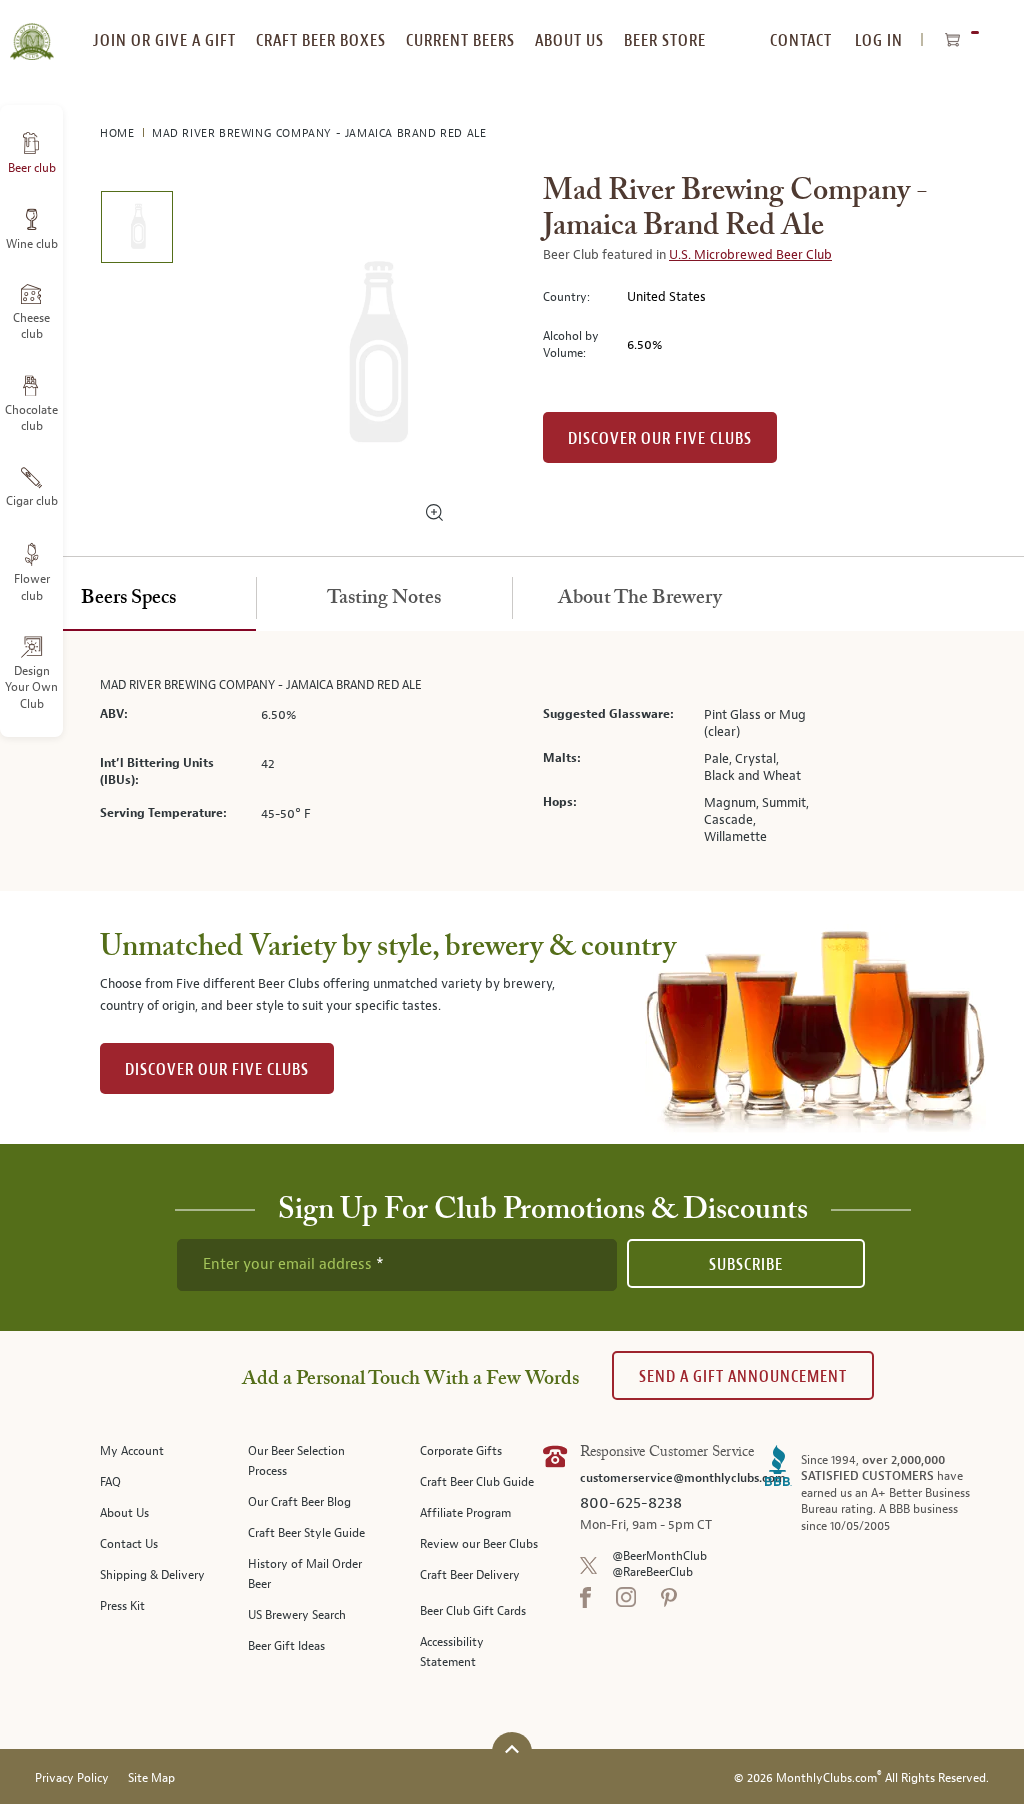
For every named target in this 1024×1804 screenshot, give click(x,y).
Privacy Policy (72, 1778)
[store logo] (31, 30)
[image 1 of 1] (136, 230)
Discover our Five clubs (660, 438)
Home (119, 133)
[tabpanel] (512, 761)
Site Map (151, 1778)
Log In (879, 40)
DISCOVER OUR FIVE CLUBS (217, 1069)
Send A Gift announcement (743, 1376)
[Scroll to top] (512, 1749)
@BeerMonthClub (659, 1556)
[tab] (128, 599)
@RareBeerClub (652, 1572)
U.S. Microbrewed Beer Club (750, 255)
